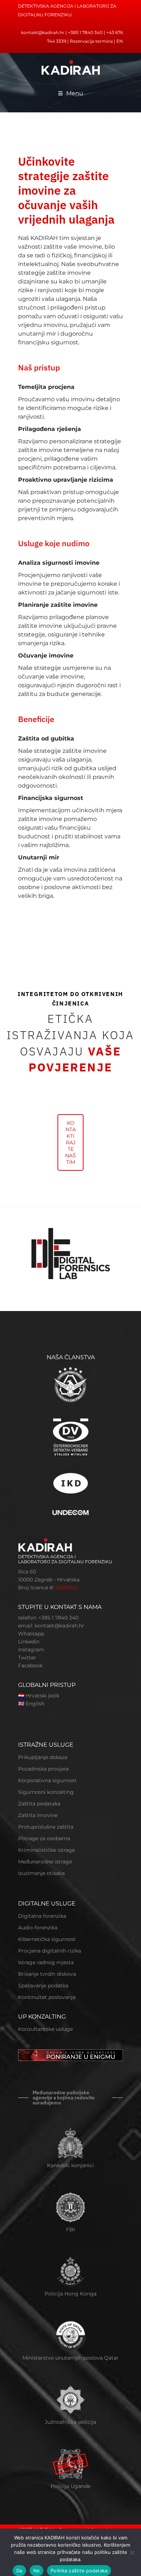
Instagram (31, 1650)
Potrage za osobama (44, 1838)
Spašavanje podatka (43, 1986)
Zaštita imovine (38, 1815)
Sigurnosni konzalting (46, 1792)
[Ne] (132, 2552)
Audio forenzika (38, 1928)
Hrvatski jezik (42, 1696)
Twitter (27, 1658)
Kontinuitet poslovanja (47, 1997)
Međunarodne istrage (45, 1862)
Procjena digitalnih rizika (50, 1951)
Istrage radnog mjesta (46, 1962)
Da (19, 2571)
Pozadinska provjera (43, 1769)
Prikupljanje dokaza (43, 1757)
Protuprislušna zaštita (46, 1827)
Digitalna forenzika (42, 1916)
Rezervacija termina (91, 41)
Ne (37, 2571)
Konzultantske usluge (45, 2029)
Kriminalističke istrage (46, 1850)
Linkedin (29, 1642)
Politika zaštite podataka (79, 2571)
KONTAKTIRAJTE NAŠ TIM (70, 1142)
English (35, 1704)
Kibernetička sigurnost (47, 1939)
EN (120, 41)
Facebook (30, 1666)
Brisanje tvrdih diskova (47, 1974)
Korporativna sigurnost (47, 1780)
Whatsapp (31, 1634)
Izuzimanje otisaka (41, 1873)
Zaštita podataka (39, 1804)
